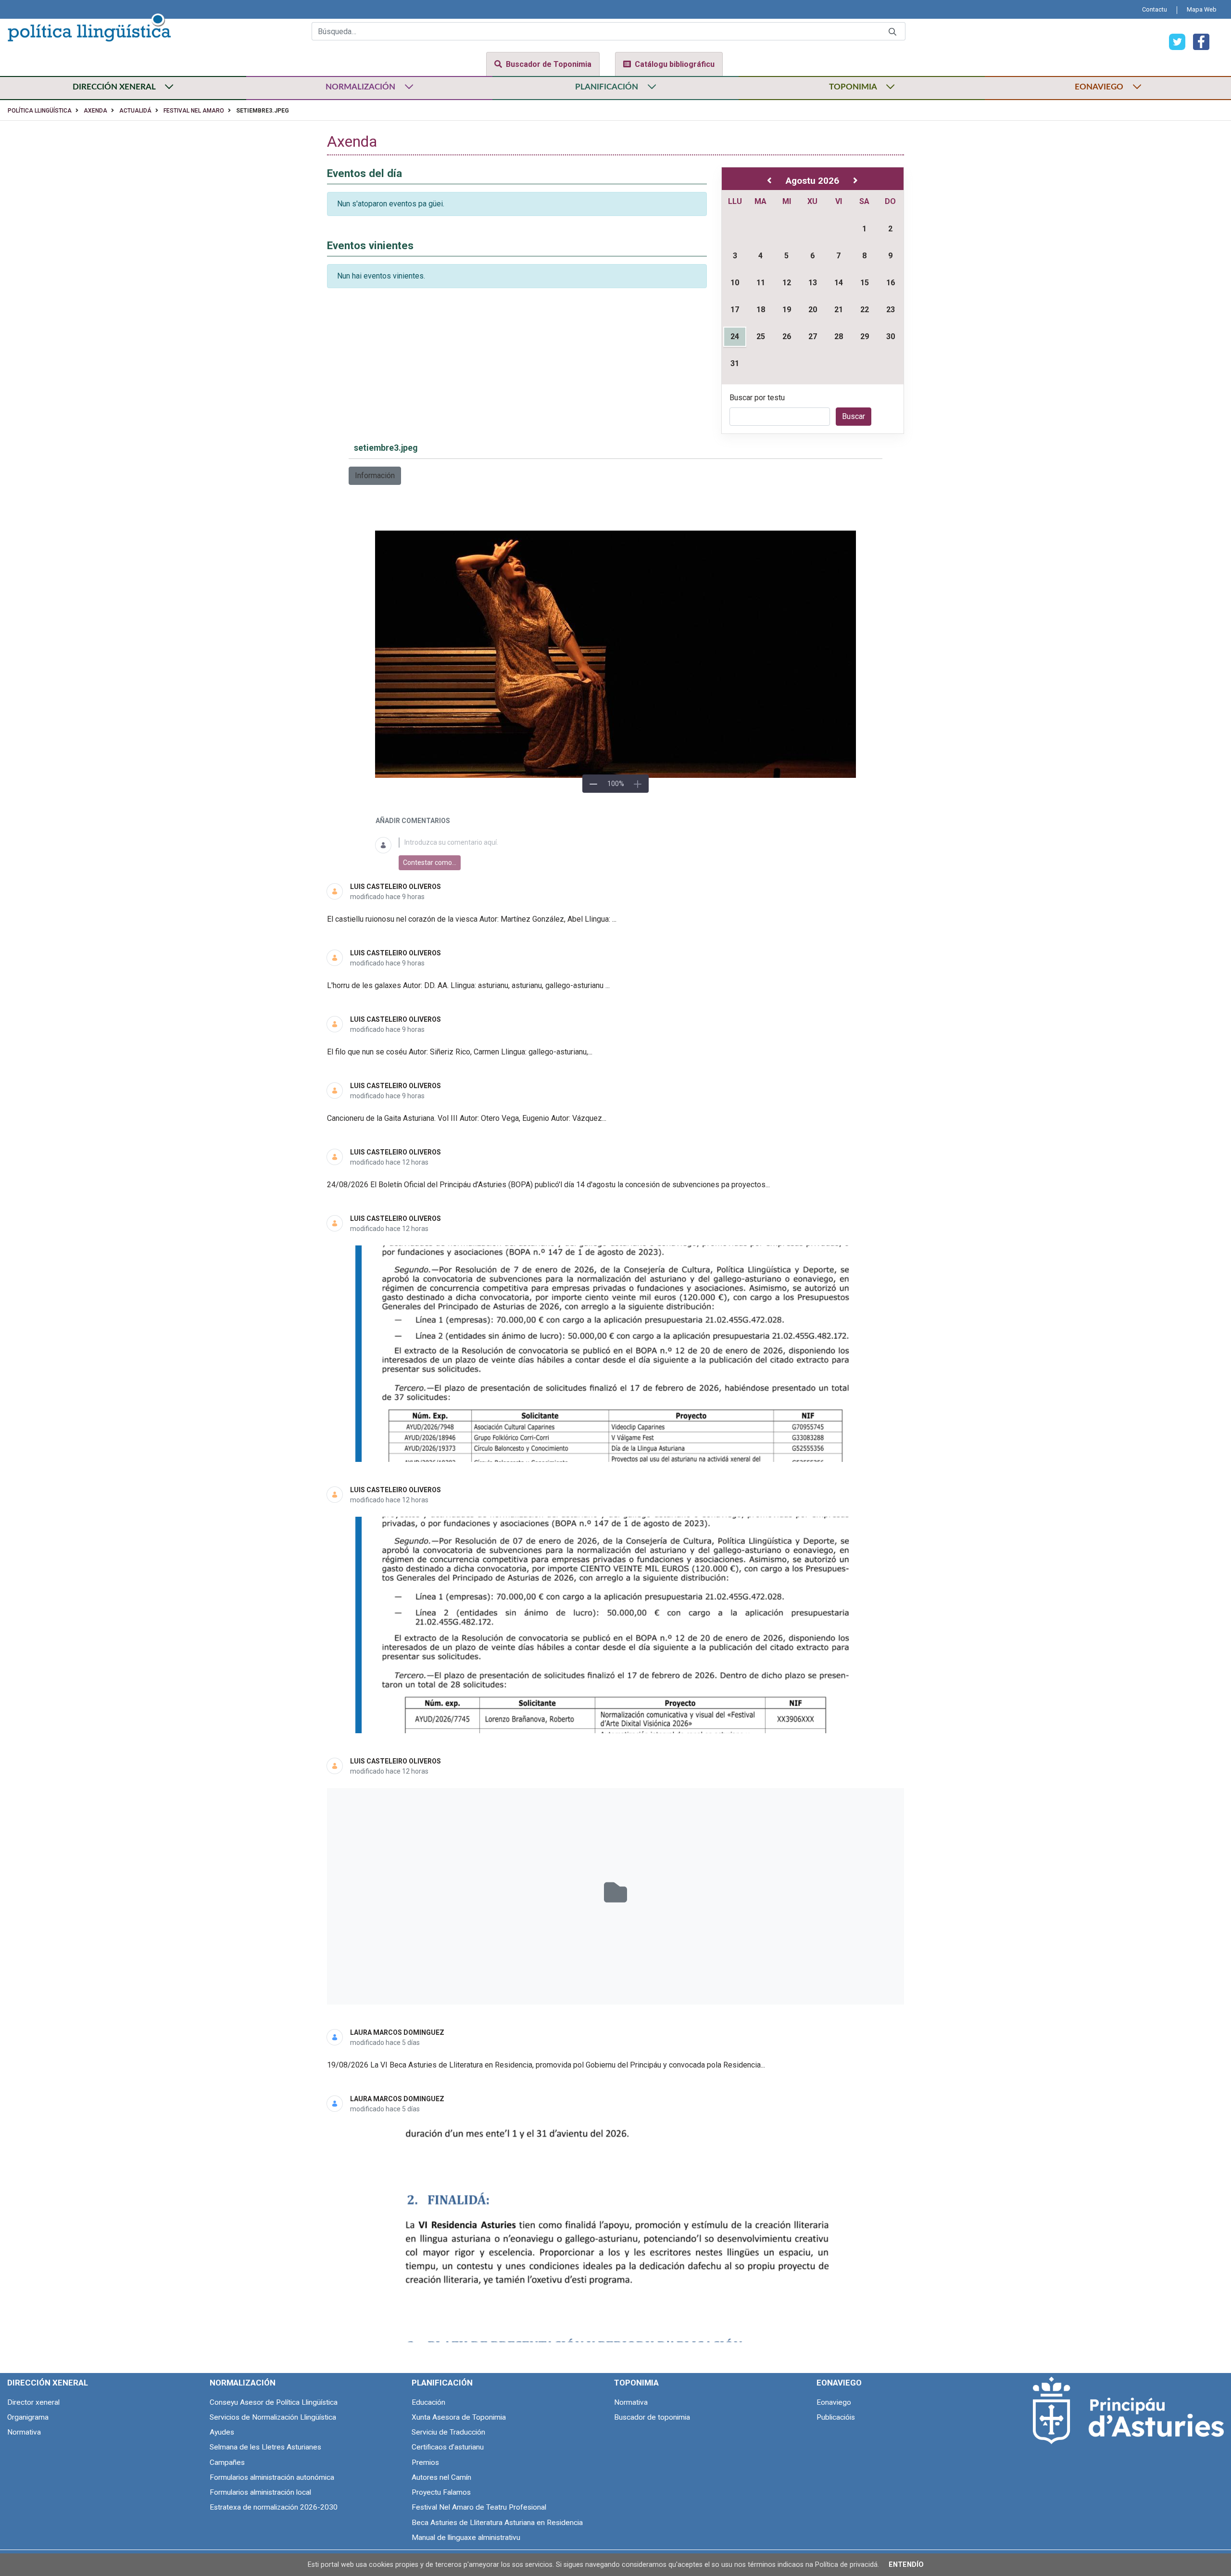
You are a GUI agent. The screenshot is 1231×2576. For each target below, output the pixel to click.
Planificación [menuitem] (442, 2383)
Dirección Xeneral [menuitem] (48, 2383)
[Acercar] (638, 784)
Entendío (906, 2565)
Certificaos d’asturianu (448, 2447)
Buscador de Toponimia (549, 64)
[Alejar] (593, 784)
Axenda (95, 111)
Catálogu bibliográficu (675, 64)
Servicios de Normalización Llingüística (273, 2417)
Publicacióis (836, 2417)
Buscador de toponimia (652, 2417)
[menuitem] (1155, 9)
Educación (428, 2402)
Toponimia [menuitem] (636, 2383)
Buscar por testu (757, 398)
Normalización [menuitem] (243, 2383)
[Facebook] (1197, 41)
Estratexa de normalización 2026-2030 (274, 2507)
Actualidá (135, 111)
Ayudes (222, 2432)
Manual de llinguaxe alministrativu (466, 2538)
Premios (425, 2462)
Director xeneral (33, 2402)
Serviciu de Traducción (448, 2432)
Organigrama (28, 2417)
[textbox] (627, 843)
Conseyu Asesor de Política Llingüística (274, 2402)
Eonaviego (834, 2402)
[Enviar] (892, 32)
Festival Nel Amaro (194, 111)
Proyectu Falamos (441, 2492)
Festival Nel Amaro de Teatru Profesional (479, 2507)
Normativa (24, 2432)
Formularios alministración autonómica (272, 2477)
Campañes (227, 2462)
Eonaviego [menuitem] (839, 2383)
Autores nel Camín (441, 2477)
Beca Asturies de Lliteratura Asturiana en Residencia (497, 2523)
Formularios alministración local (260, 2492)
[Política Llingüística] (89, 26)
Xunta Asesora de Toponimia (459, 2417)
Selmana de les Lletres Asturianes (265, 2447)
